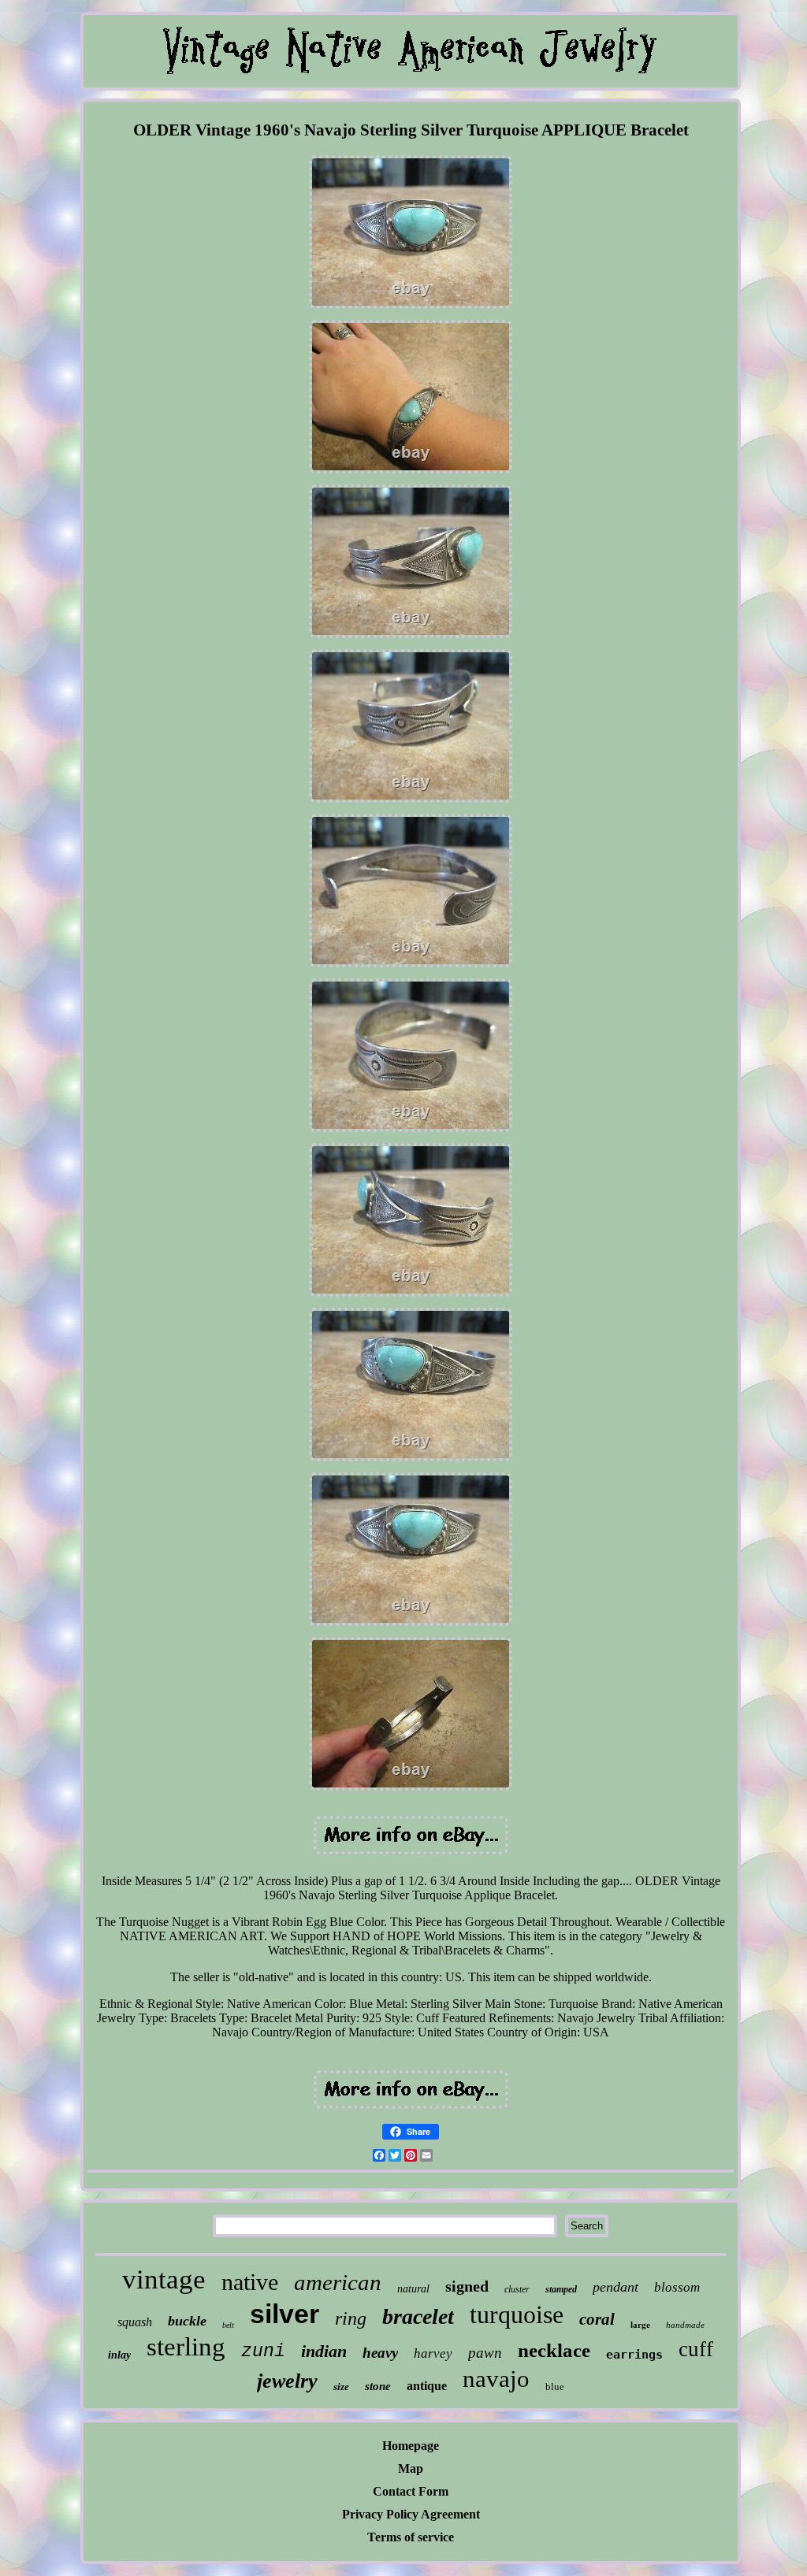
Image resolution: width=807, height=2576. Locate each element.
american (338, 2282)
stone (378, 2386)
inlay (119, 2355)
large (640, 2325)
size (341, 2387)
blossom (677, 2287)
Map (411, 2468)
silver (284, 2314)
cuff (696, 2349)
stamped (561, 2289)
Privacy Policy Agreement (411, 2514)
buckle (187, 2321)
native (250, 2282)
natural (413, 2289)
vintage (164, 2279)
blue (555, 2387)
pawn (485, 2353)
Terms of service (411, 2537)
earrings (634, 2355)
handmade (685, 2325)
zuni (263, 2351)
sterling (186, 2347)
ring (351, 2318)
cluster (517, 2289)
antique (427, 2386)
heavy (380, 2353)
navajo (496, 2379)
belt (228, 2325)
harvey (433, 2353)
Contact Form (411, 2491)
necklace (554, 2350)
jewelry (287, 2381)
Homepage (411, 2446)
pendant (615, 2287)
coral (597, 2319)
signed (467, 2286)
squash (135, 2322)
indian (324, 2351)
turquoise (517, 2314)
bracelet (418, 2316)
